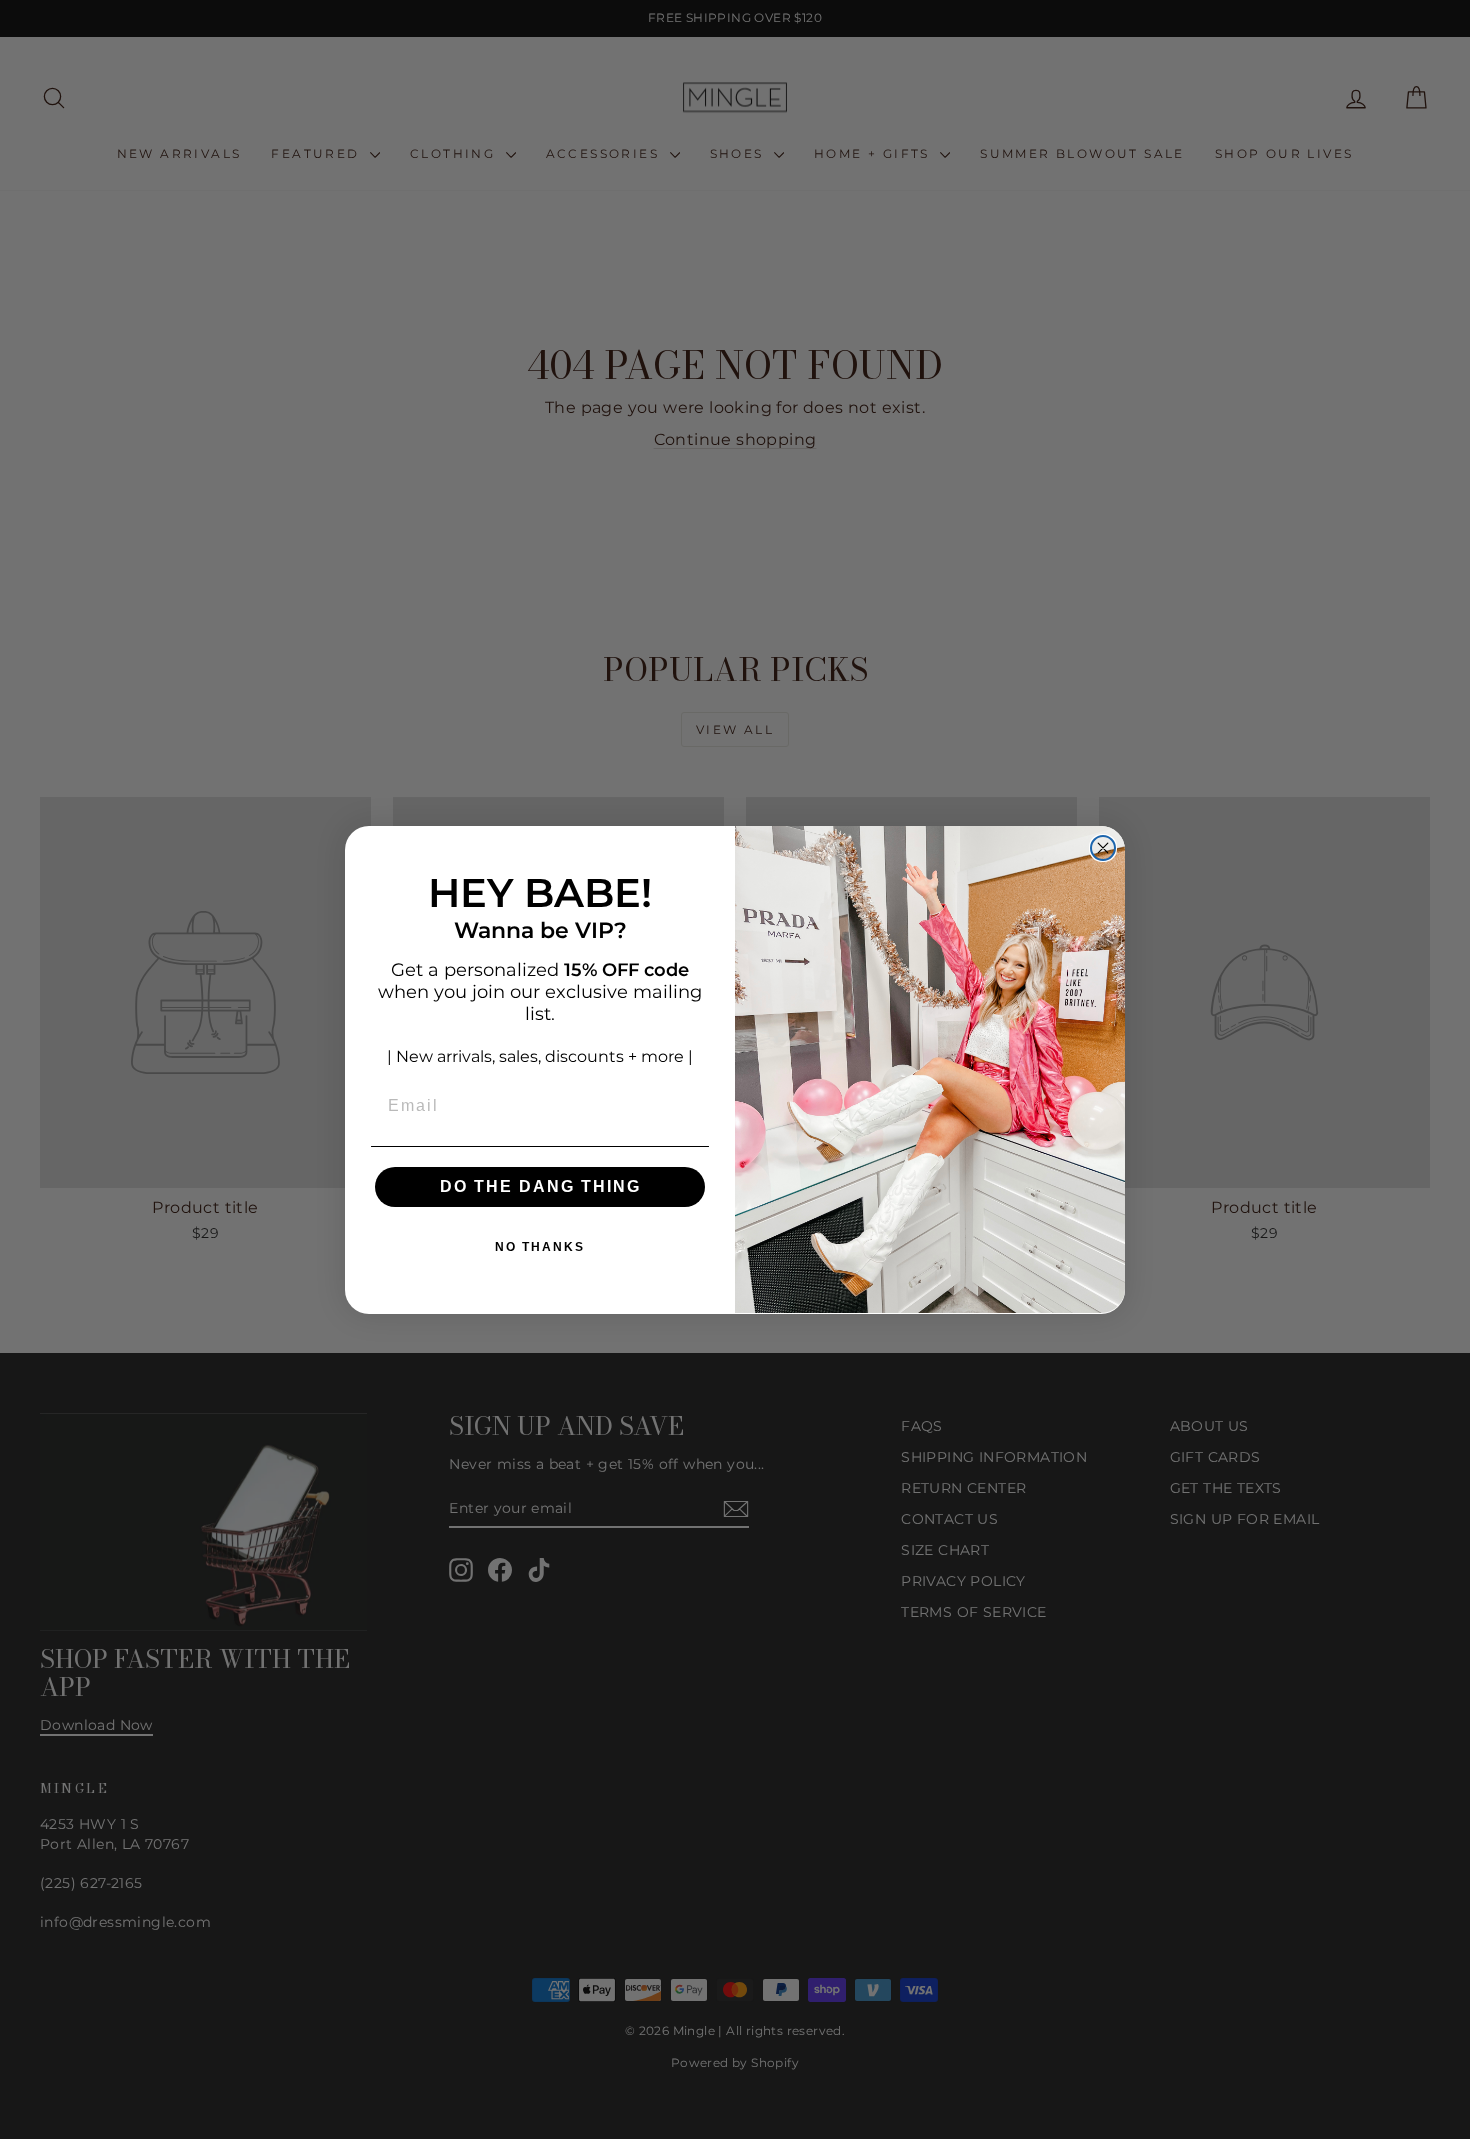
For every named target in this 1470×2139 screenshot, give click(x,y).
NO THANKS (540, 1246)
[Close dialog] (1103, 848)
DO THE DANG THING (540, 1185)
